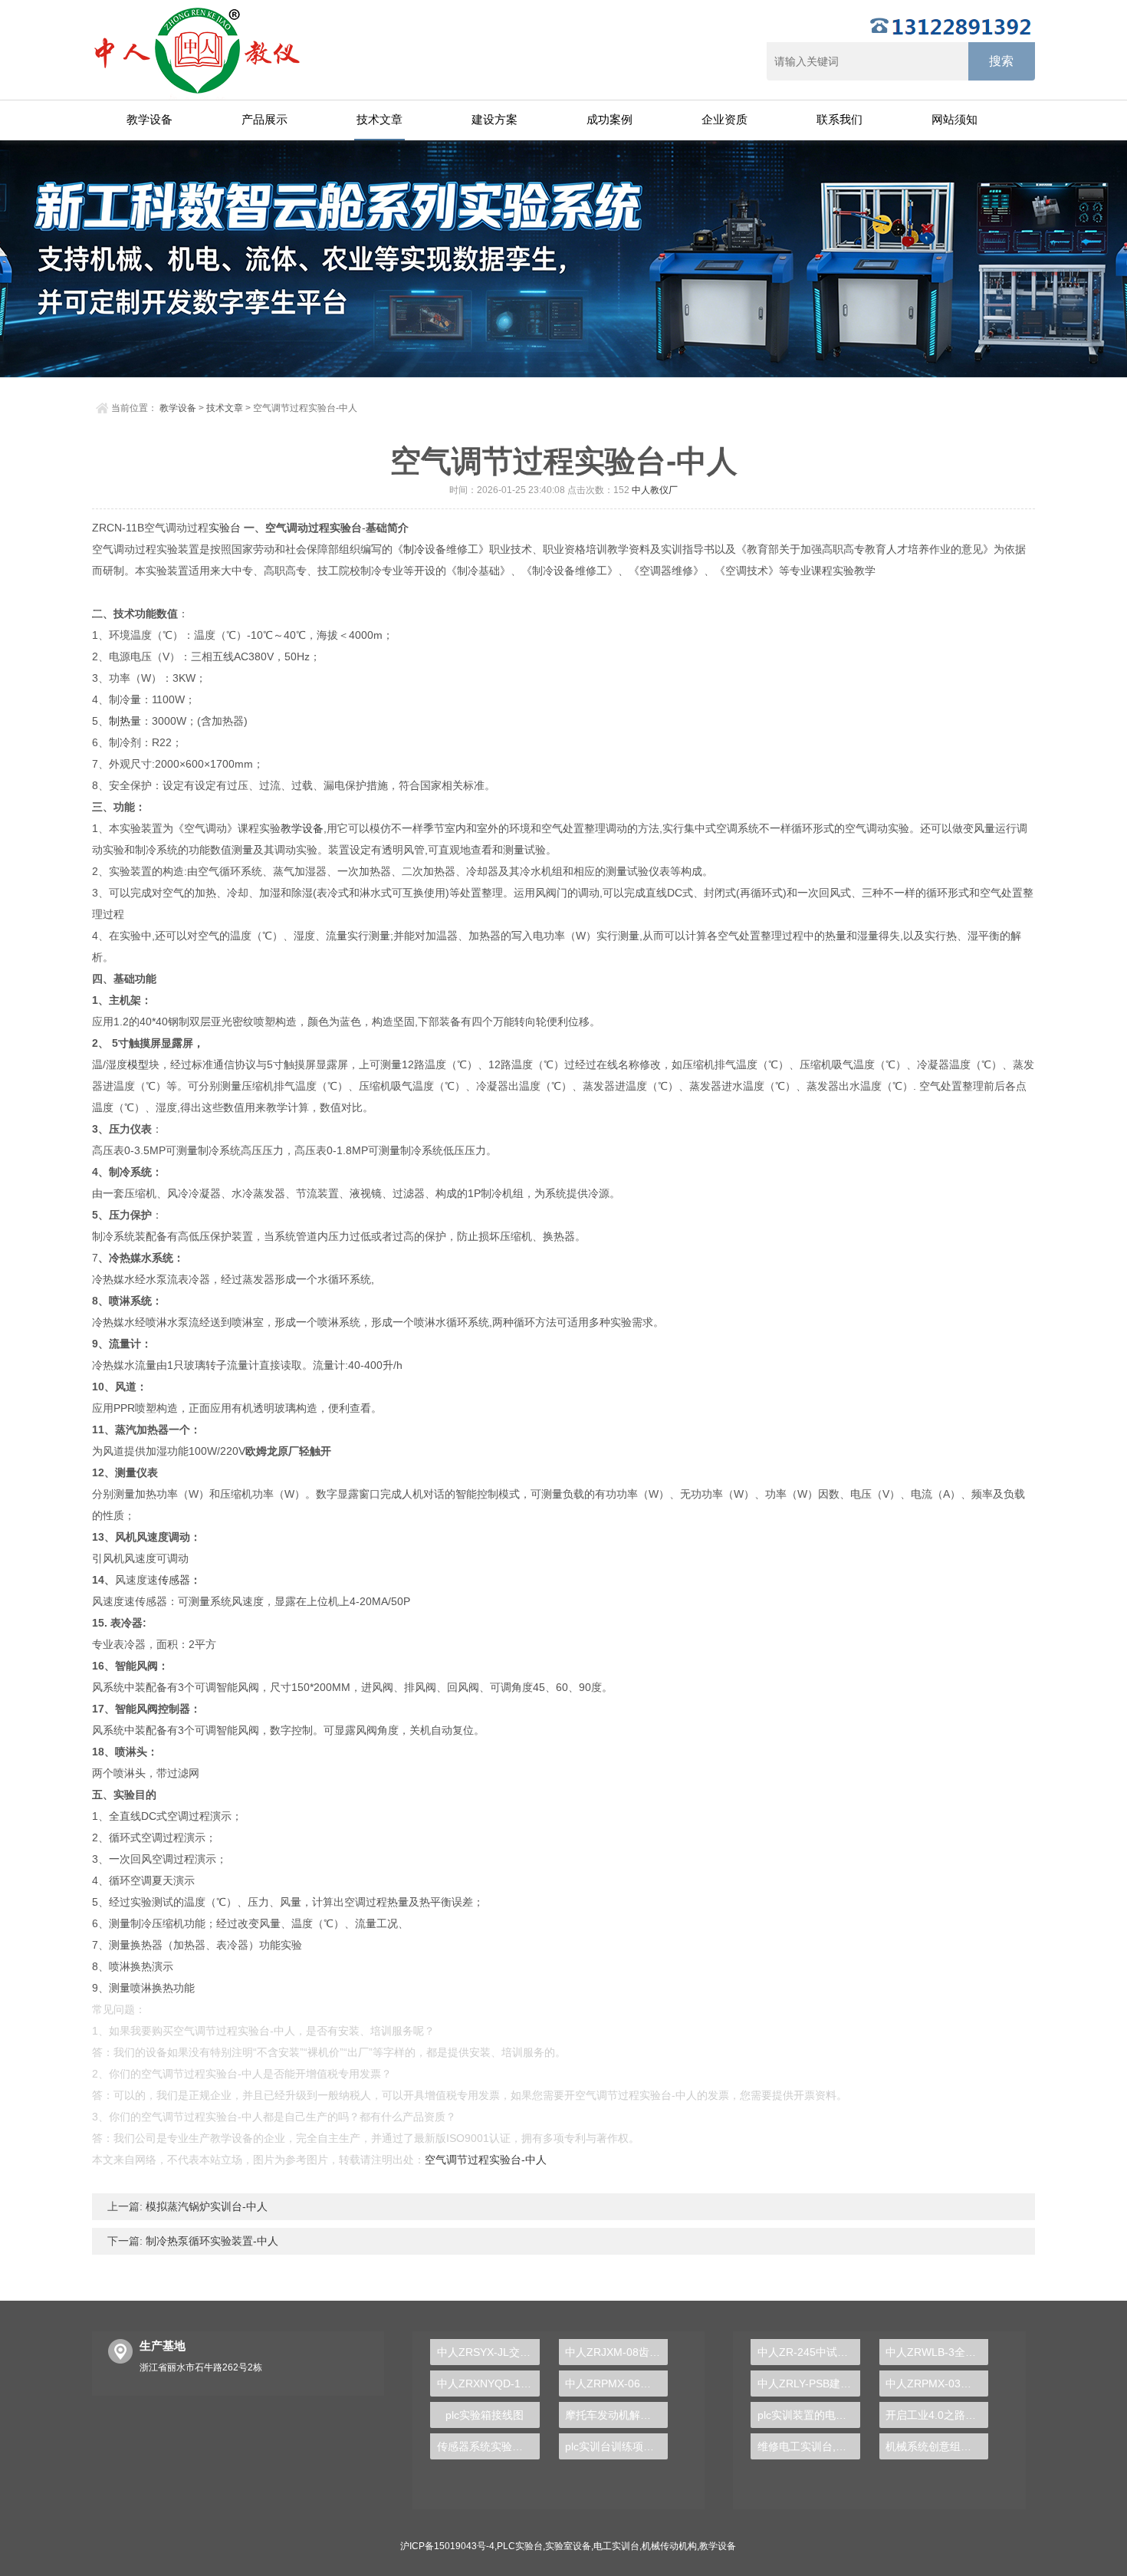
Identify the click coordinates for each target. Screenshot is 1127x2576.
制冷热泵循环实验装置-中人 (210, 2241)
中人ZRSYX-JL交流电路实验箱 (488, 2352)
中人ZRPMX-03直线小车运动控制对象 (937, 2384)
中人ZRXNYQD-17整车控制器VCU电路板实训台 (488, 2384)
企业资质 (724, 119)
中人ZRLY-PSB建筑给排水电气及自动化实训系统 (808, 2384)
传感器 (174, 1580)
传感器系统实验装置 (485, 2446)
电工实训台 (616, 2546)
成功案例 (609, 119)
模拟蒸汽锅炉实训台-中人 (205, 2206)
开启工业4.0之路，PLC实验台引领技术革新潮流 (937, 2415)
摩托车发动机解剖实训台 (616, 2415)
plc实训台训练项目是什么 (616, 2446)
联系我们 (839, 119)
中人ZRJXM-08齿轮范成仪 (616, 2352)
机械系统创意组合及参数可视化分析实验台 (937, 2446)
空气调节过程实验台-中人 (486, 2160)
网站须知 (955, 119)
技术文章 (379, 119)
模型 (138, 1064)
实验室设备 (568, 2546)
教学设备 (149, 119)
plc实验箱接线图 (485, 2415)
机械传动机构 (669, 2546)
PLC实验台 (520, 2546)
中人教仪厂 (655, 490)
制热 (120, 721)
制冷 (414, 549)
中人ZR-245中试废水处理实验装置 (808, 2352)
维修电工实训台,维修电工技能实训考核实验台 (808, 2446)
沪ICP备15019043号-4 (447, 2546)
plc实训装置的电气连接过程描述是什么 (808, 2415)
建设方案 (495, 119)
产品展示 (264, 119)
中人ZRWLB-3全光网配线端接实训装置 (937, 2352)
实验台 (225, 528)
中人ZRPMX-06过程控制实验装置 (616, 2384)
